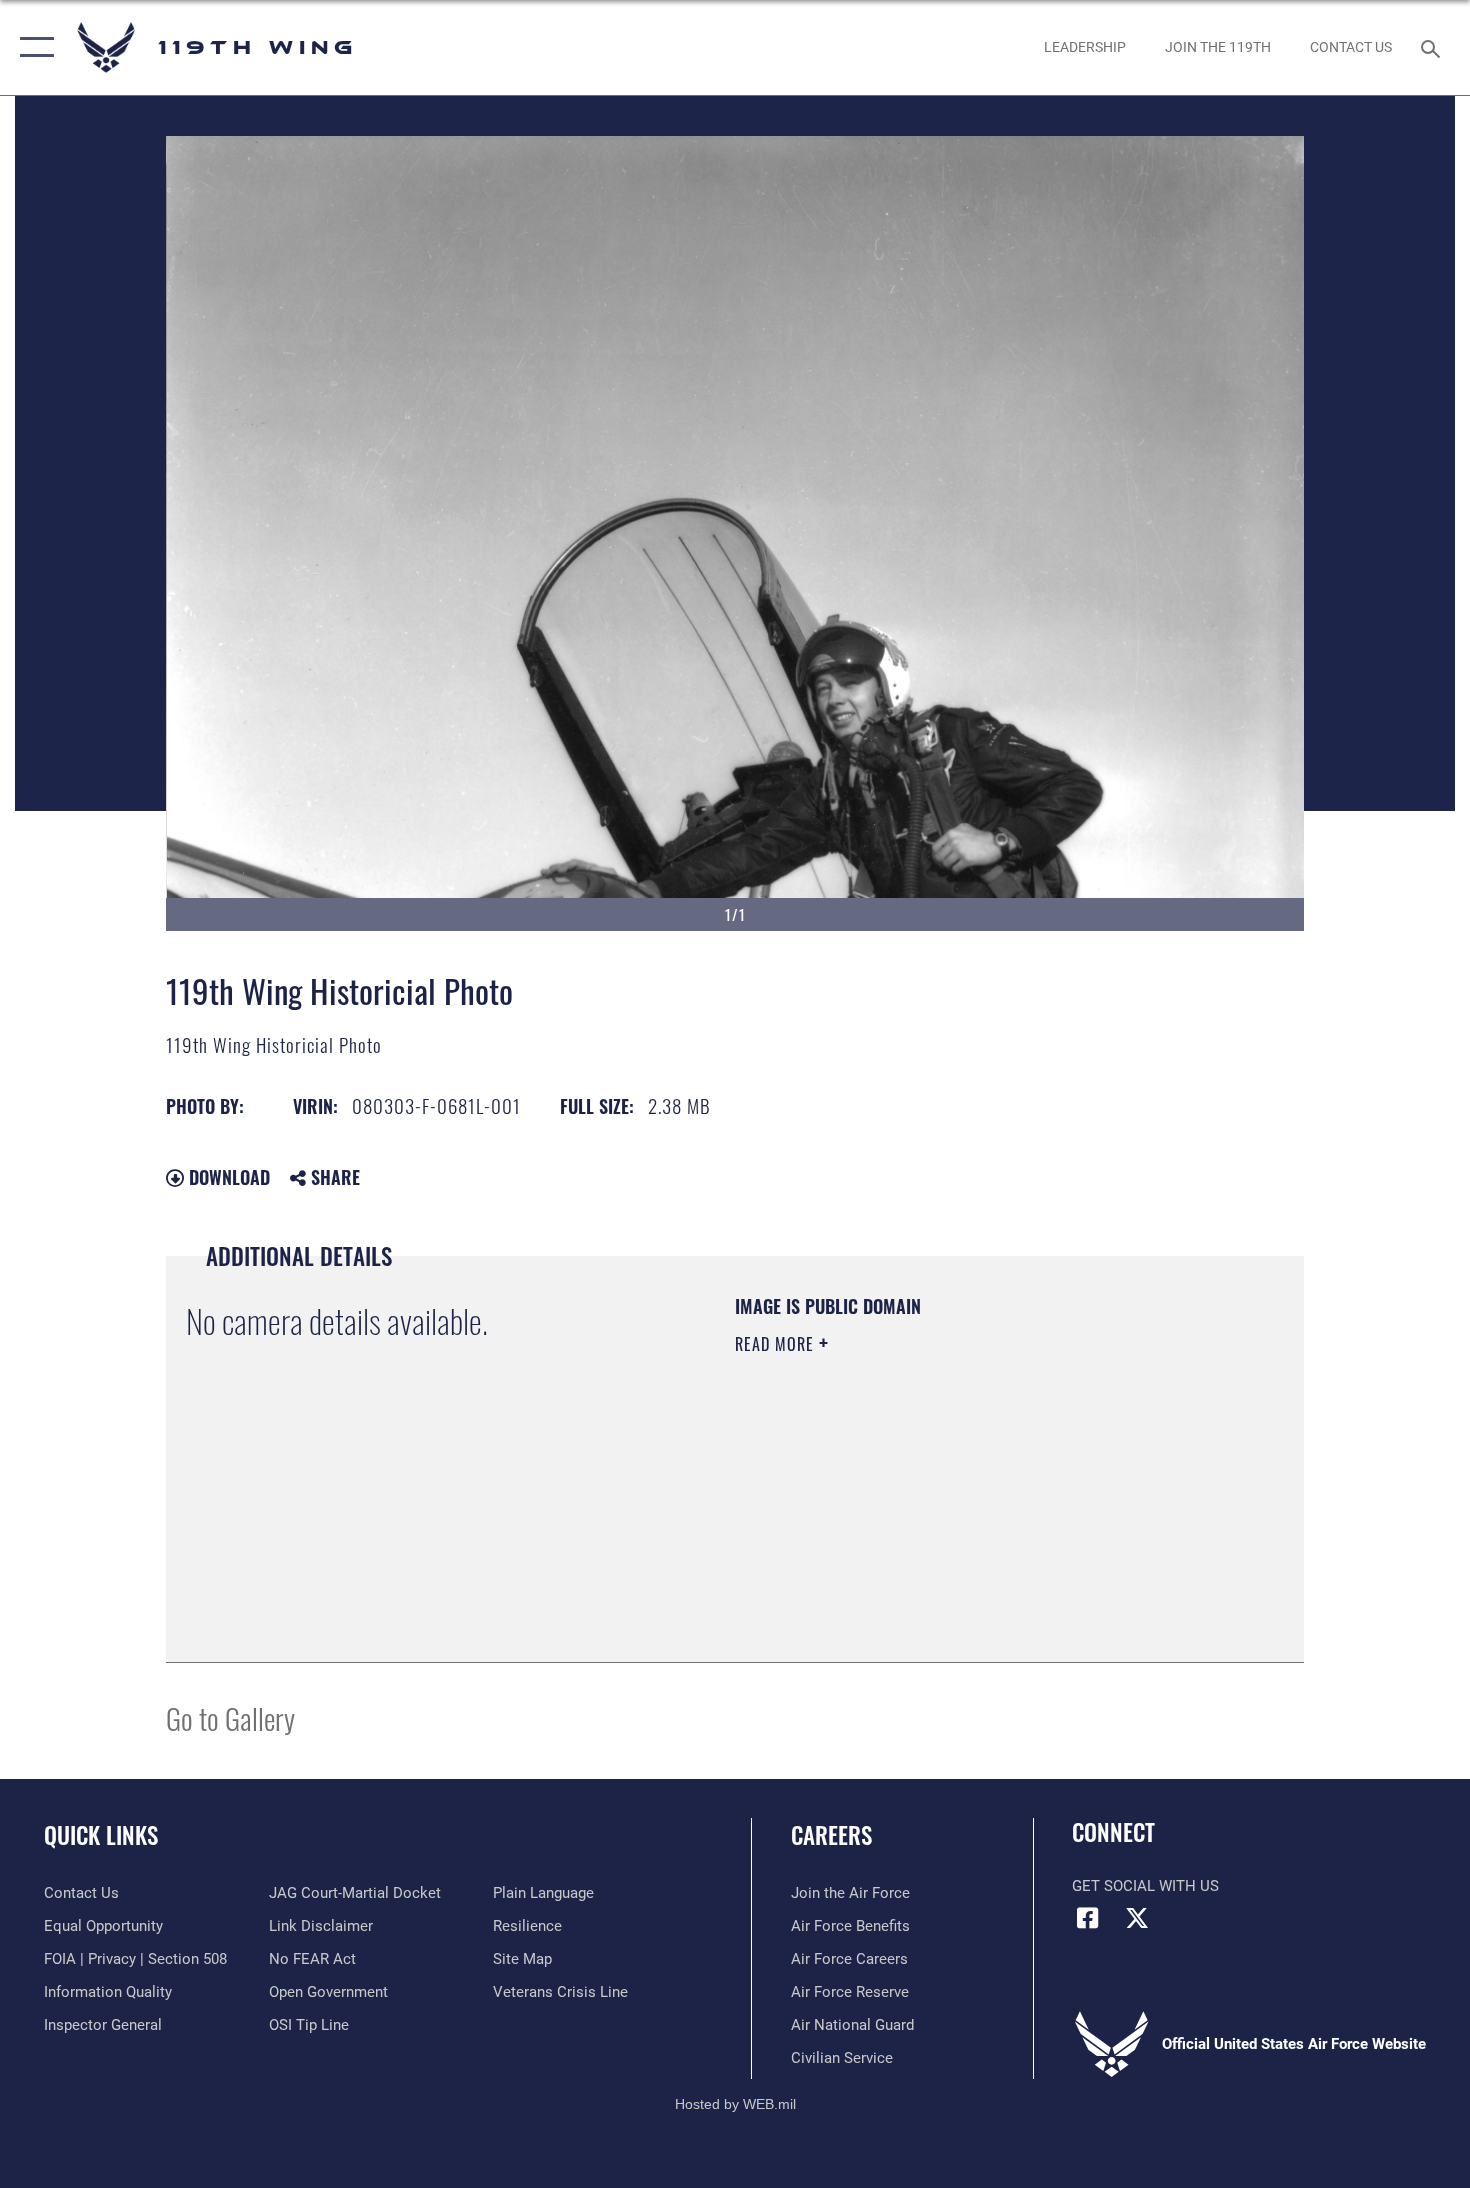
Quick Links (101, 1835)
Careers (831, 1835)
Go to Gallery (230, 1717)
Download (227, 1177)
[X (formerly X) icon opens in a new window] (1137, 1918)
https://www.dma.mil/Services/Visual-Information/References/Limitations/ (969, 1499)
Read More (777, 1344)
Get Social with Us (1145, 1886)
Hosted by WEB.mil (735, 2104)
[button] (32, 47)
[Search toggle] (1433, 47)
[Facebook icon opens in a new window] (1087, 1918)
